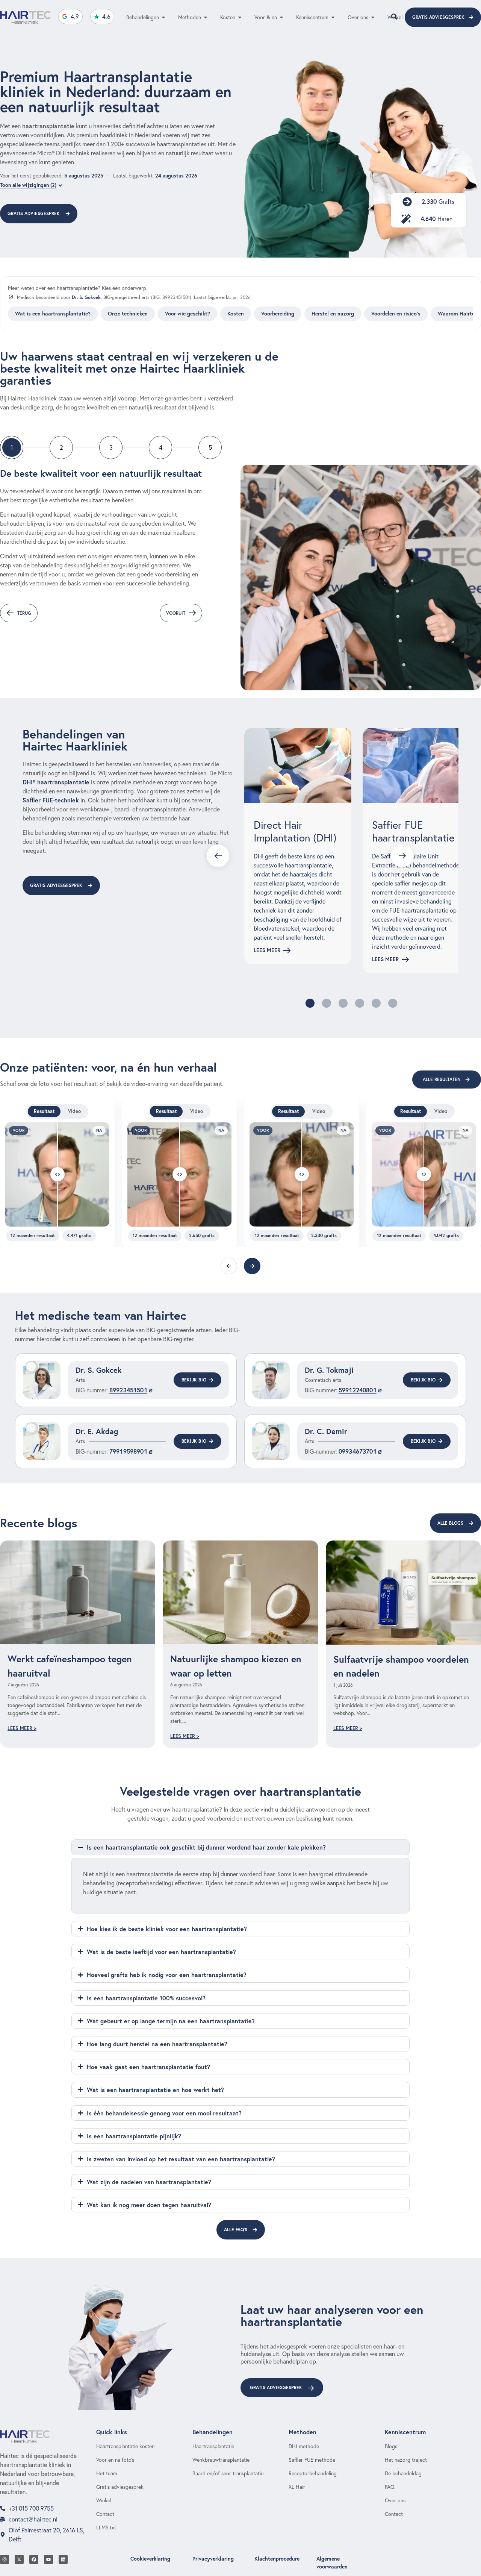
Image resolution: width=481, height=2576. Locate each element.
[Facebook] (34, 2559)
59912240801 (358, 1390)
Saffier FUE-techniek (51, 800)
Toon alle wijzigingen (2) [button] (28, 185)
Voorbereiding (278, 314)
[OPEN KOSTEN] (240, 17)
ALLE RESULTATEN (442, 1079)
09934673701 (358, 1451)
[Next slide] (402, 856)
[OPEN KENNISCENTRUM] (333, 17)
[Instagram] (5, 2559)
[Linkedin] (63, 2559)
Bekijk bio (194, 1380)
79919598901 (128, 1451)
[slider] (57, 1174)
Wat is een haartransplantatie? (53, 314)
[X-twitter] (19, 2559)
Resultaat (44, 1111)
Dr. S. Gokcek (86, 297)
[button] (310, 1003)
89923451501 (128, 1390)
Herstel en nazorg (333, 314)
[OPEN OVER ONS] (373, 17)
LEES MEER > (22, 1728)
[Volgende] (252, 1266)
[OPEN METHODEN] (206, 17)
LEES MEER (267, 950)
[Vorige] (229, 1266)
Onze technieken (128, 314)
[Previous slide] (218, 856)
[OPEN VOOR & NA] (281, 17)
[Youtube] (48, 2559)
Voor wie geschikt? (188, 314)
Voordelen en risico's (396, 314)
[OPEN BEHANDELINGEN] (163, 17)
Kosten (236, 314)
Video (74, 1111)
